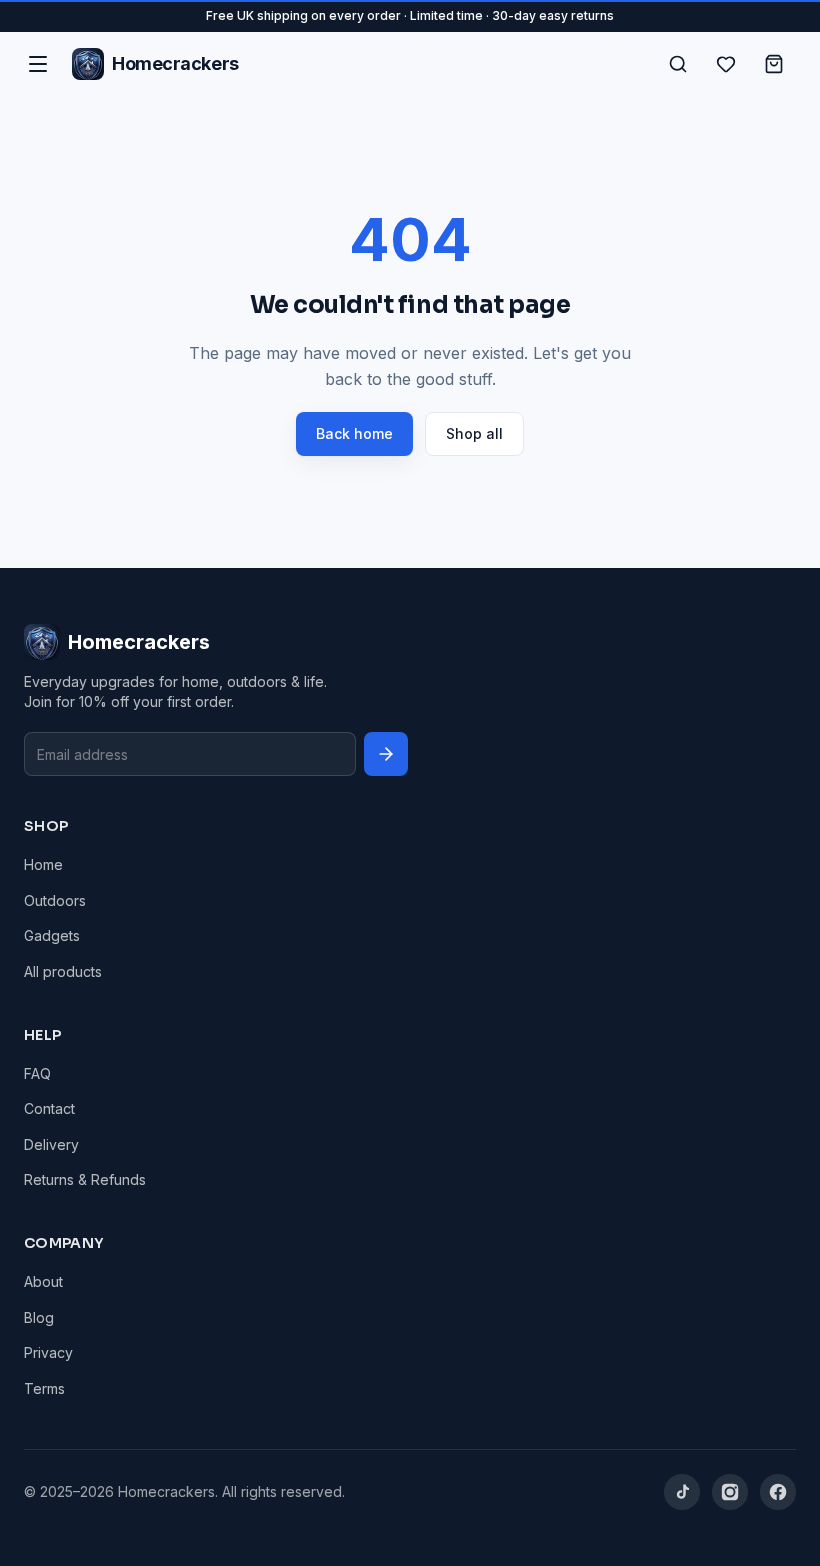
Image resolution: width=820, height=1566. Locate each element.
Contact (49, 1108)
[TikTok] (682, 1492)
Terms (44, 1388)
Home (43, 864)
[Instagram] (730, 1492)
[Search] (678, 64)
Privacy (48, 1352)
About (43, 1281)
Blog (39, 1317)
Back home (354, 433)
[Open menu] (38, 64)
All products (63, 971)
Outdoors (55, 900)
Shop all (474, 433)
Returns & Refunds (85, 1179)
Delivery (51, 1144)
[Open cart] (774, 64)
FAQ (37, 1073)
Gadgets (52, 935)
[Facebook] (778, 1492)
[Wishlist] (726, 64)
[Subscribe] (386, 754)
